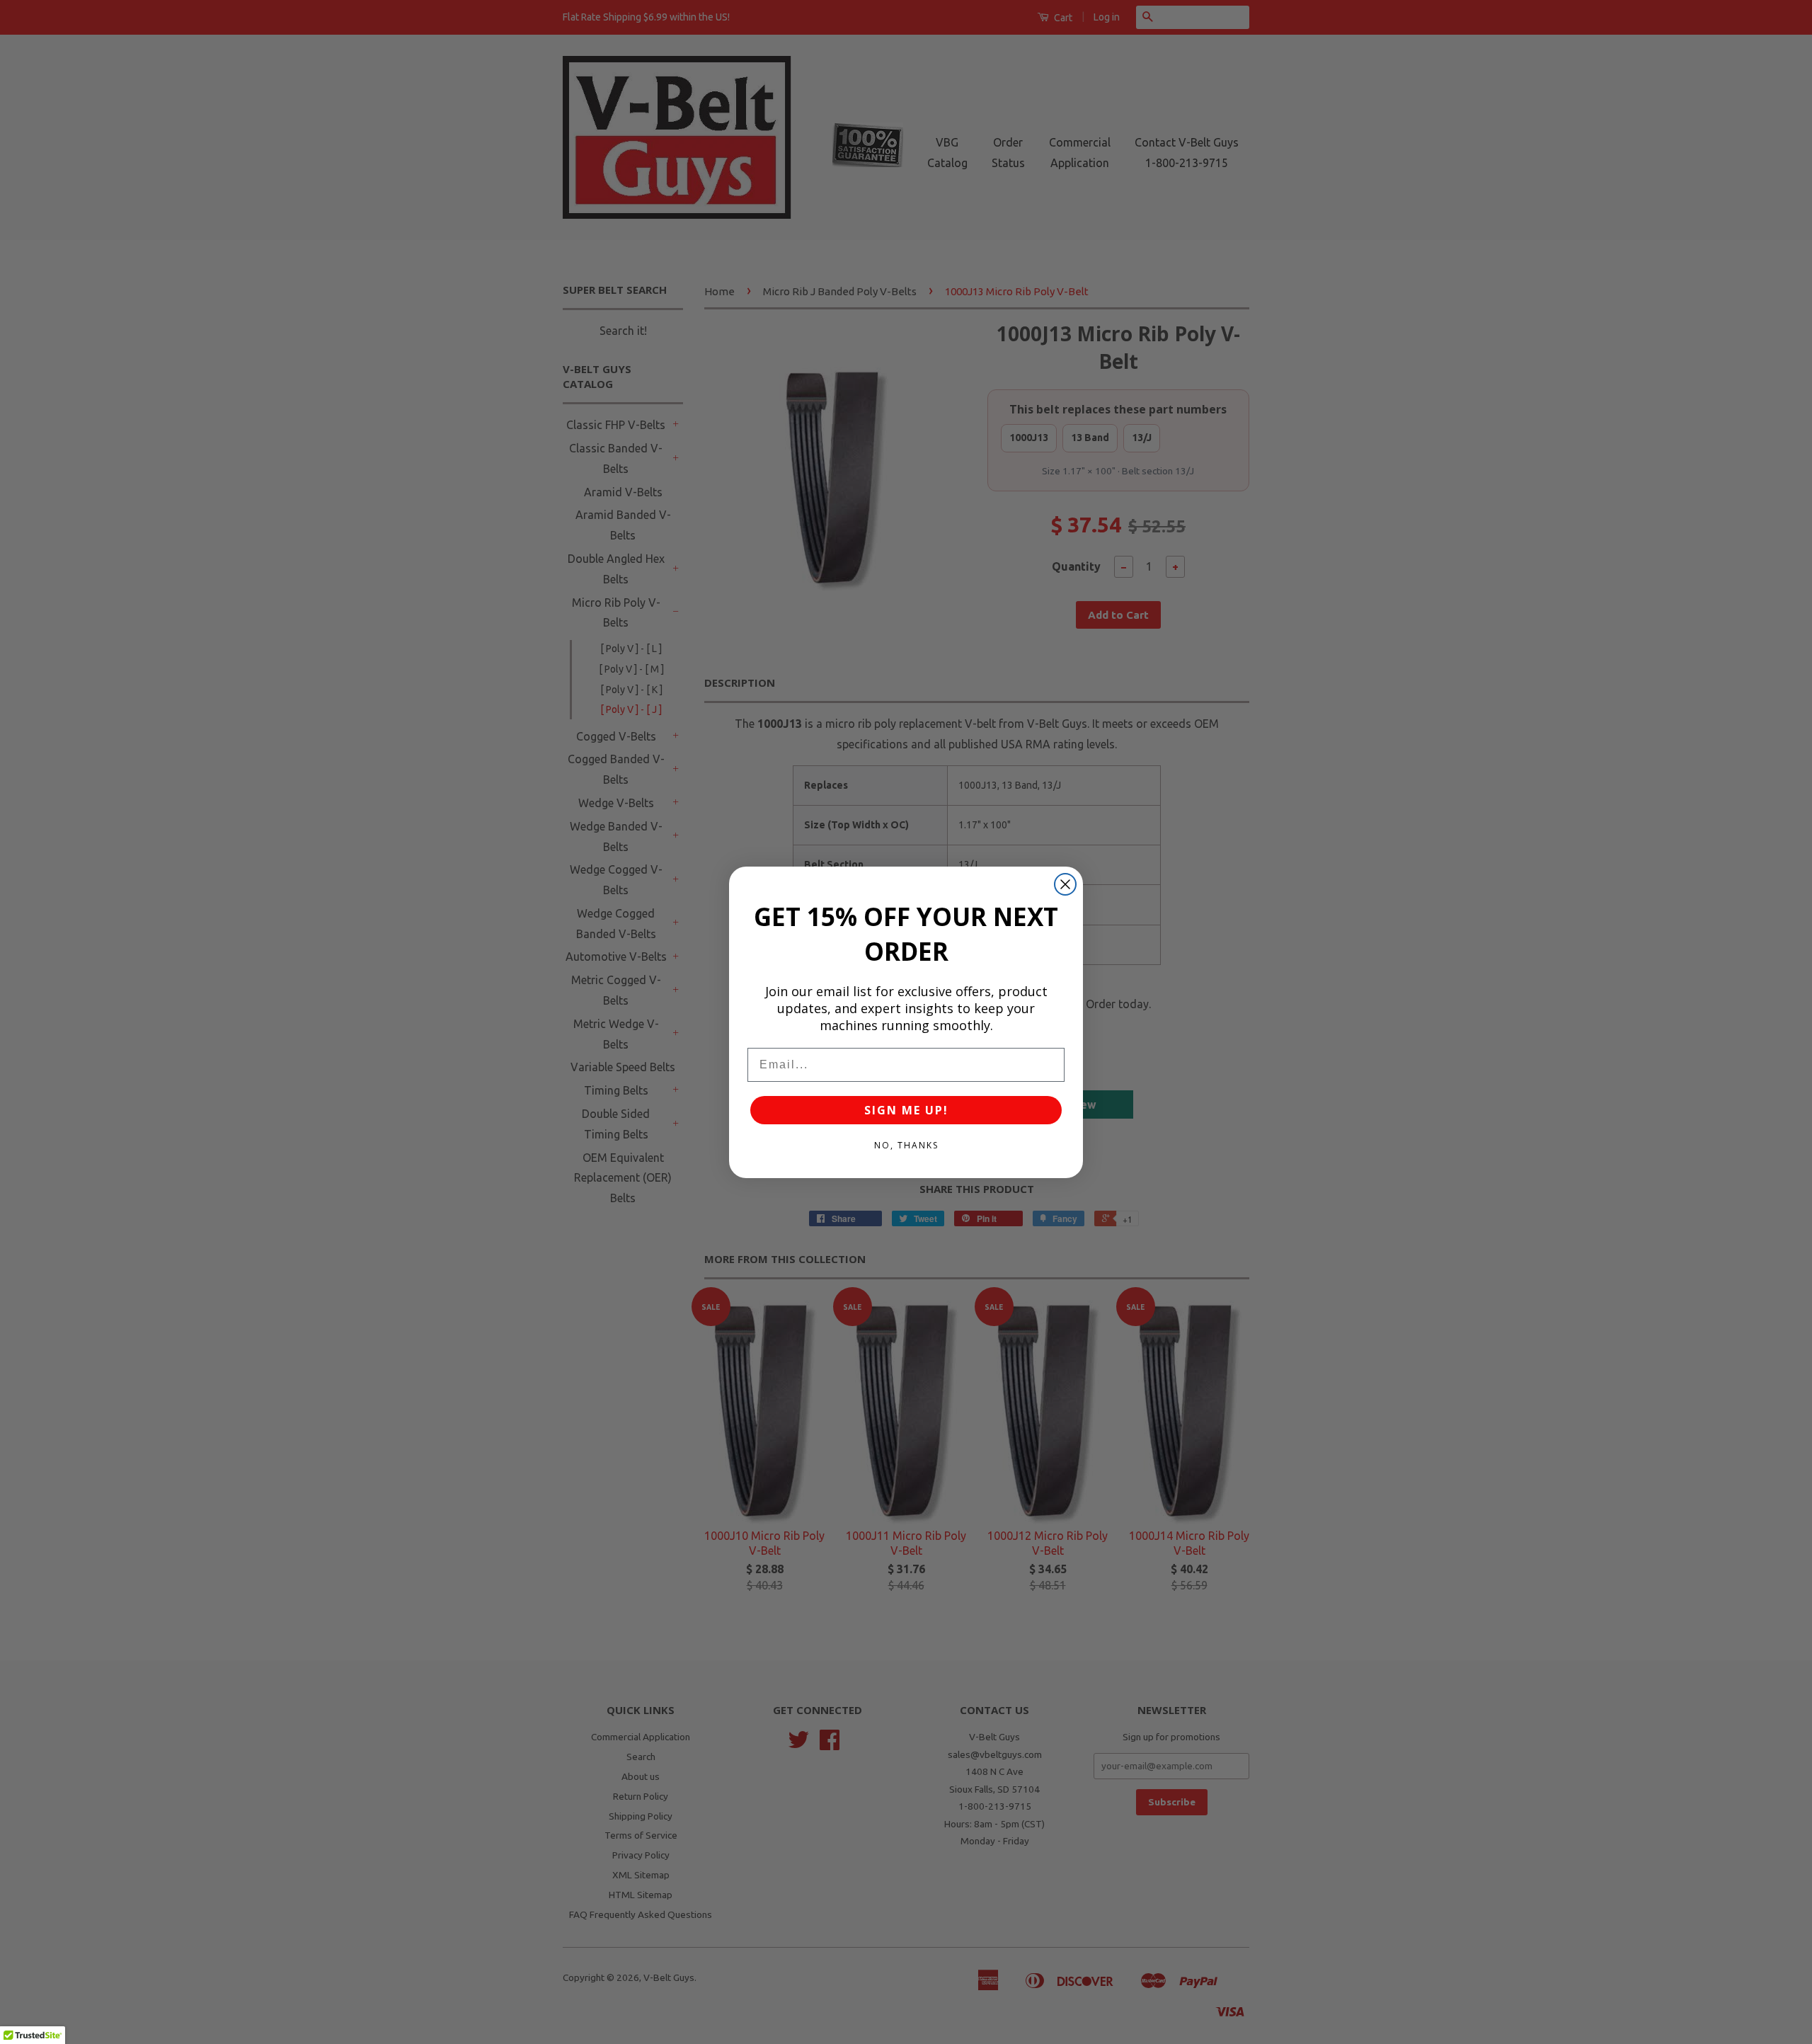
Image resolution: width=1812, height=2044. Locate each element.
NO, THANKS (906, 1145)
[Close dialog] (1065, 884)
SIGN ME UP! (906, 1110)
